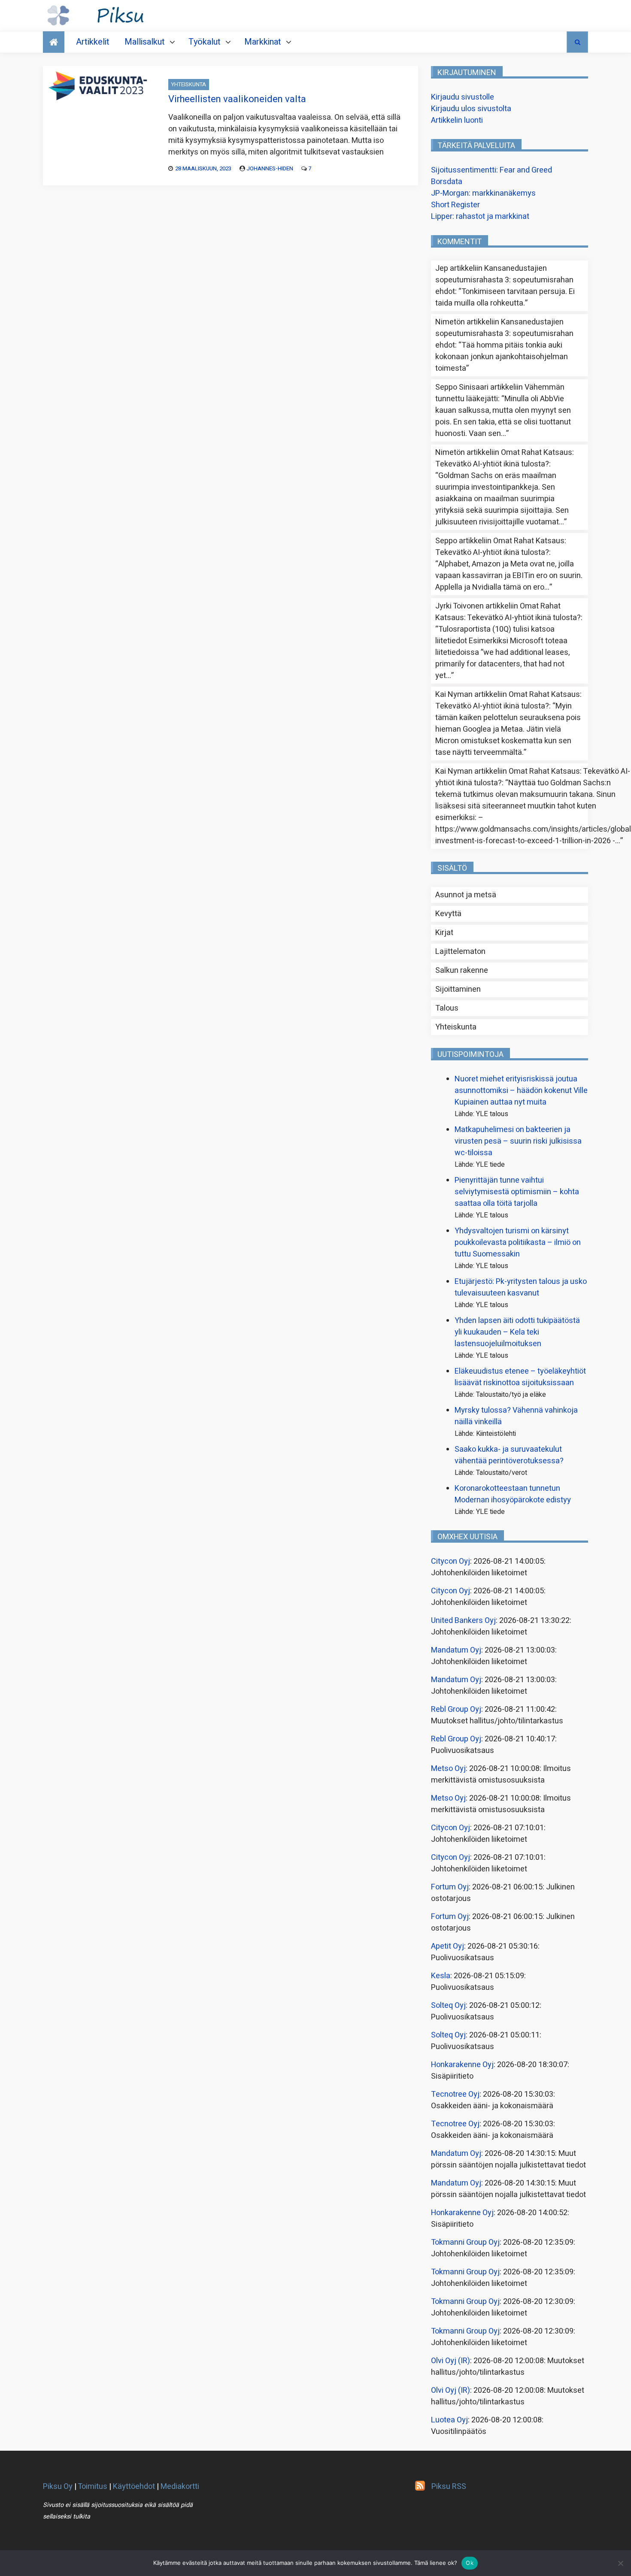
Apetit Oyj (447, 1946)
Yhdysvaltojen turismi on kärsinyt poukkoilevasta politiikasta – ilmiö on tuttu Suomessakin (518, 1243)
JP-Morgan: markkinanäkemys (483, 193)
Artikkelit (93, 42)
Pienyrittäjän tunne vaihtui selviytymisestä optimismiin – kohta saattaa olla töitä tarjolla (517, 1192)
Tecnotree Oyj (455, 2094)
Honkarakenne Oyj (462, 2065)
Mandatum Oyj (456, 1650)
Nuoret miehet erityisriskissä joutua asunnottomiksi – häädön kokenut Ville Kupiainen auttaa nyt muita (521, 1091)
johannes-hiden (270, 168)
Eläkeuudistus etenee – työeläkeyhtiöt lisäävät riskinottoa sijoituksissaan (520, 1377)
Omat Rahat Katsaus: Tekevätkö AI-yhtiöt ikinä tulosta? (505, 458)
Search (577, 42)
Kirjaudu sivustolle (463, 97)
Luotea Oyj (449, 2420)
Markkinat (263, 42)
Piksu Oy (58, 2487)
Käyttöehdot (134, 2487)
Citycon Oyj (450, 1561)
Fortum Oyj (450, 1887)
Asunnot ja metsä (466, 895)
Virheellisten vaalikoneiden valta (237, 99)
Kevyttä (448, 914)
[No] (620, 2563)
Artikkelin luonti (457, 120)
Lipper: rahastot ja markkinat (480, 216)
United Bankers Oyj (463, 1621)
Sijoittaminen (458, 989)
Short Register (455, 205)
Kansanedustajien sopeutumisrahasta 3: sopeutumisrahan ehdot (504, 280)
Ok (470, 2563)
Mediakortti (180, 2487)
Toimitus (93, 2487)
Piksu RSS (449, 2487)
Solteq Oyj (448, 2005)
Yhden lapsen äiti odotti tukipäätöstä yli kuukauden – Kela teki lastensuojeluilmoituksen (517, 1332)
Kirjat (444, 933)
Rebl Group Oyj (456, 1709)
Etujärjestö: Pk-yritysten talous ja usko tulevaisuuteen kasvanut (521, 1287)
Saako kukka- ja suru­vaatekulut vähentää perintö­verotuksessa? (509, 1455)
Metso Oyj (448, 1769)
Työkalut (205, 42)
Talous (447, 1008)
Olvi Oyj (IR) (450, 2361)
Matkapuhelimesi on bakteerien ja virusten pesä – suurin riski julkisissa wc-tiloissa (518, 1141)
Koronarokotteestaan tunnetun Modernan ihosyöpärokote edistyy (513, 1494)
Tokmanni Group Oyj (465, 2242)
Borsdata (447, 182)
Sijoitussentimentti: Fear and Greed (491, 170)
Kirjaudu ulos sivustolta (471, 109)
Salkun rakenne (462, 970)
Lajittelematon (460, 952)
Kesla (441, 1976)
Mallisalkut (145, 42)
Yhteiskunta (189, 84)
